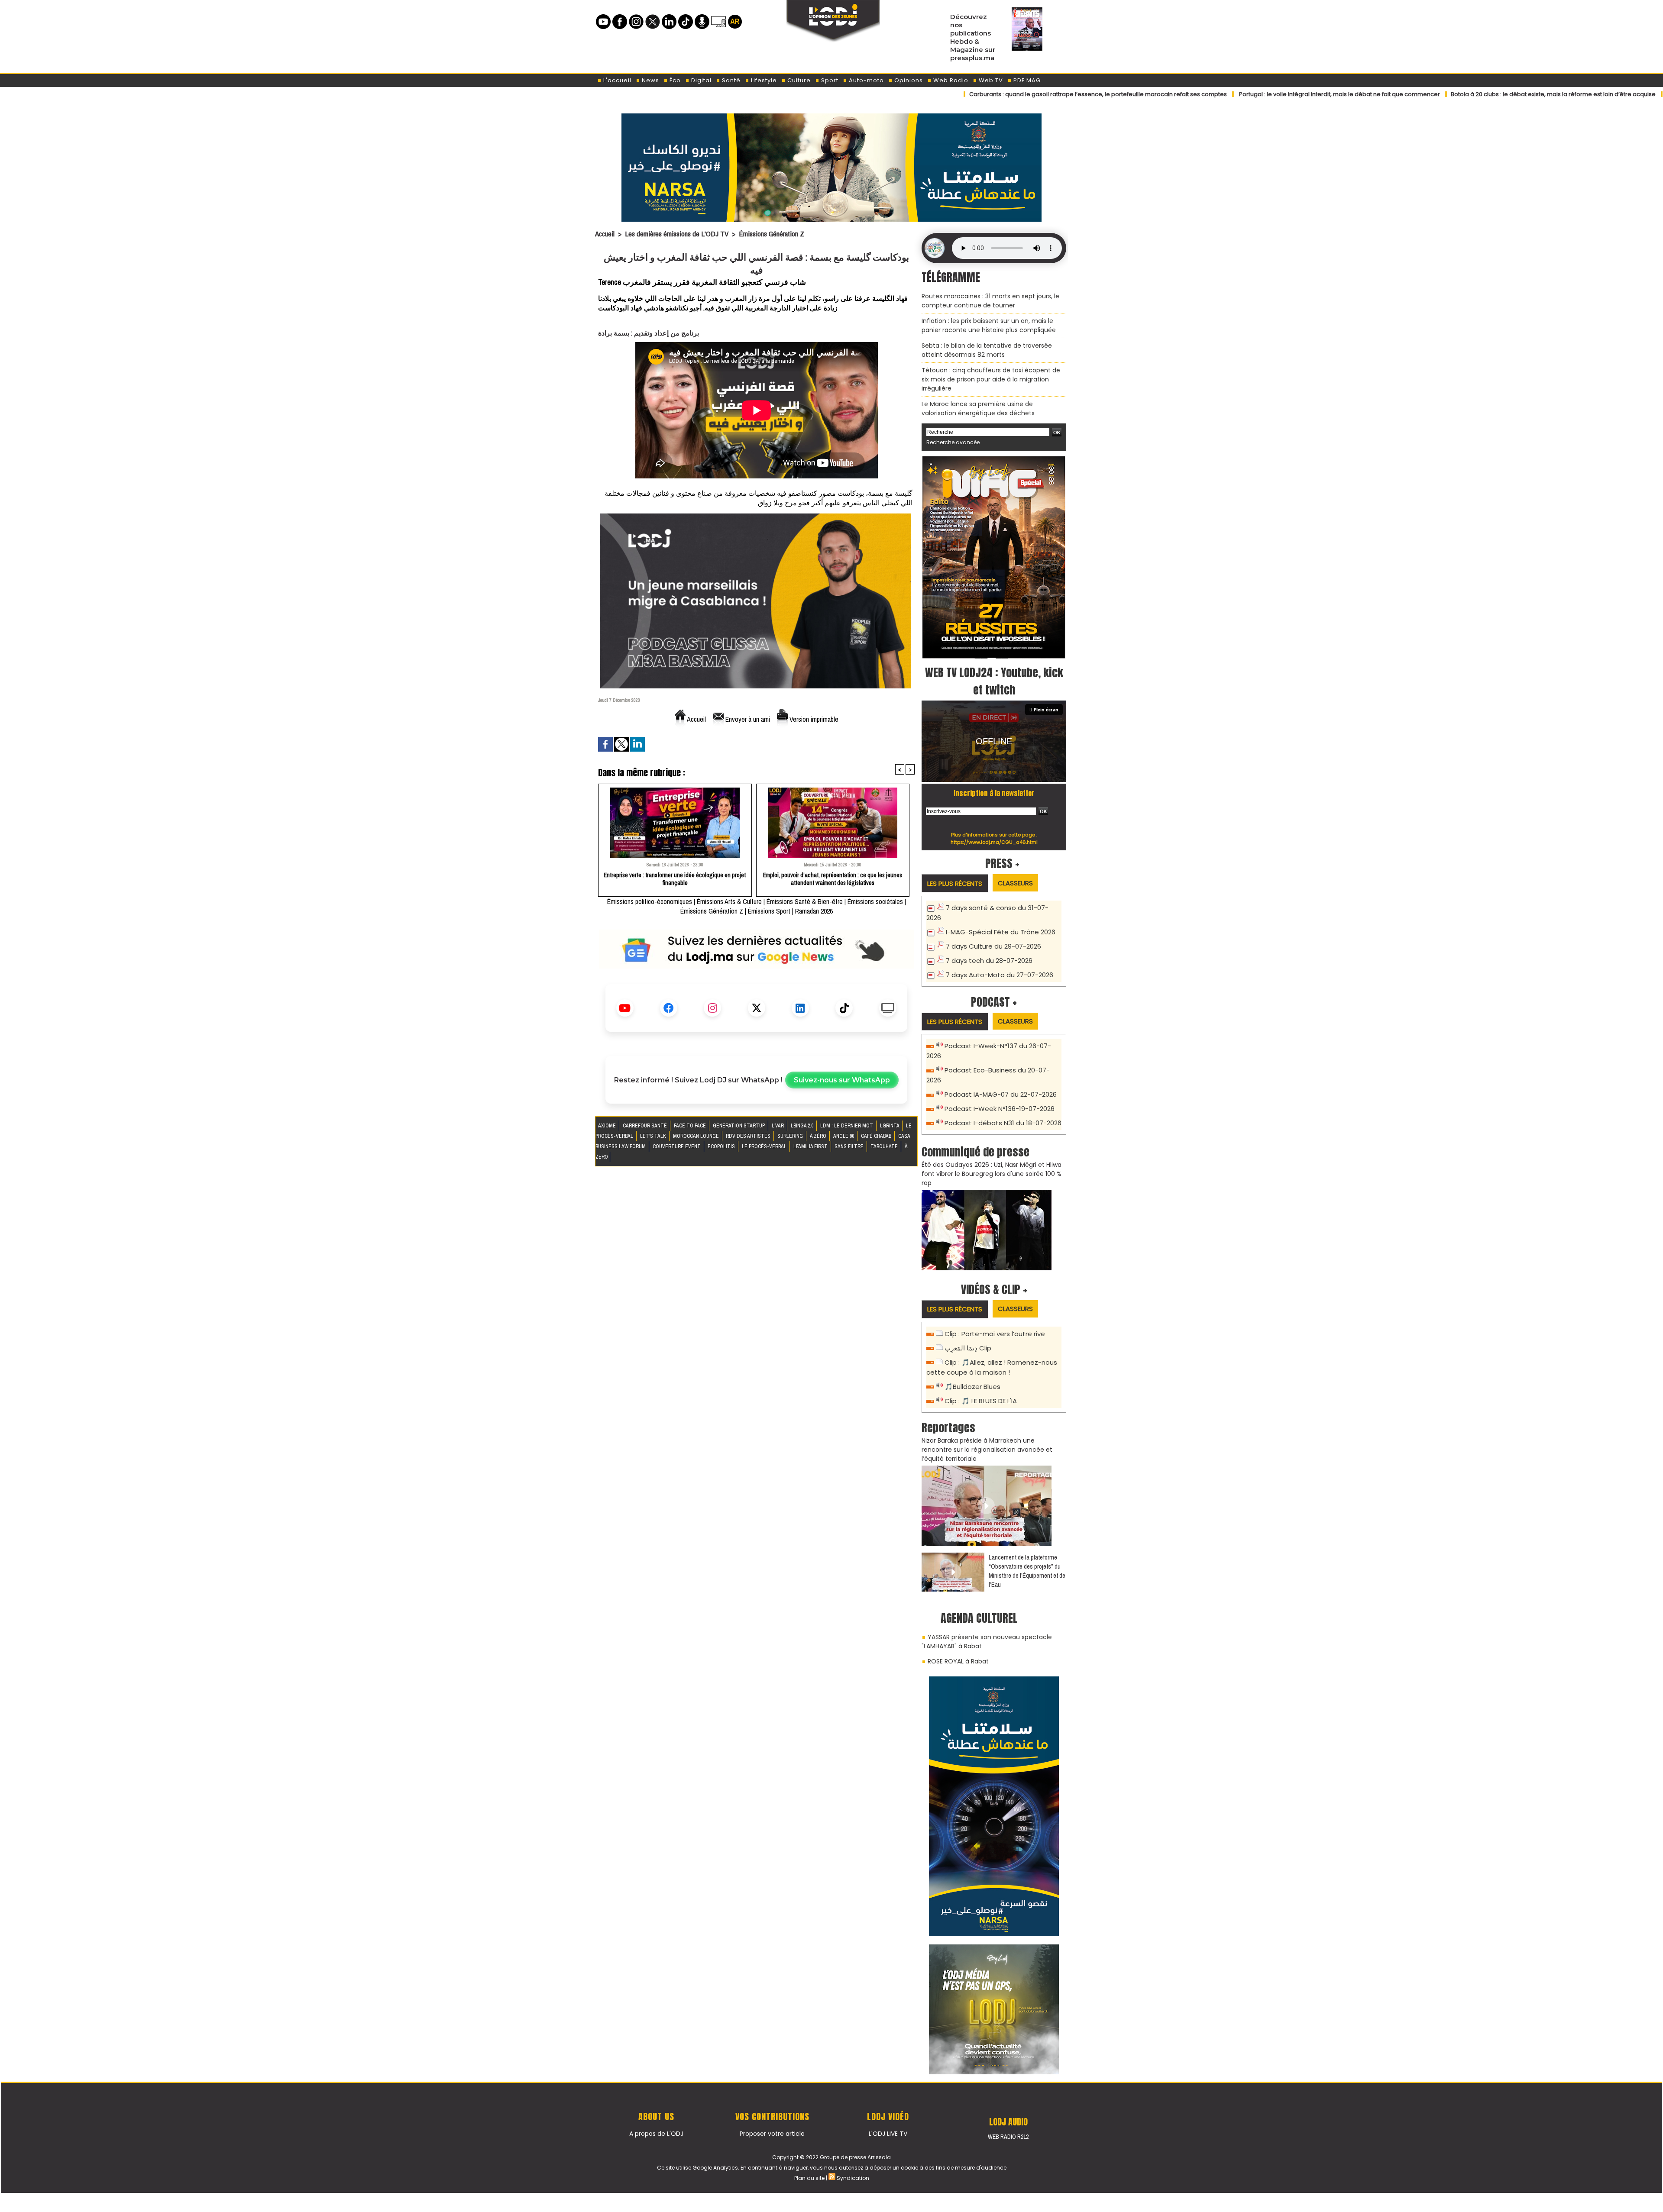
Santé (730, 80)
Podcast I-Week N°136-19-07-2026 (1000, 1109)
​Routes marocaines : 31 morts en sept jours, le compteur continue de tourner (990, 301)
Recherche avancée (953, 442)
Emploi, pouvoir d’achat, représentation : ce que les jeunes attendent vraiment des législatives (833, 879)
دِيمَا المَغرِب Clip (968, 1348)
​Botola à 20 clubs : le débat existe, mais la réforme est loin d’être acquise (1426, 94)
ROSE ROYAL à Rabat (958, 1661)
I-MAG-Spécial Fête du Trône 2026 (1001, 932)
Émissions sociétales (875, 901)
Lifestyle (763, 80)
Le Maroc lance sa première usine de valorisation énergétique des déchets (978, 408)
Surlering (791, 1136)
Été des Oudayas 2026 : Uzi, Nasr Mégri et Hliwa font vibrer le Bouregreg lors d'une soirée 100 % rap (992, 1174)
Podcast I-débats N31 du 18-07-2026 (1003, 1123)
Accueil (605, 234)
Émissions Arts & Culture (729, 901)
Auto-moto (865, 80)
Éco (674, 80)
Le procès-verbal (765, 1146)
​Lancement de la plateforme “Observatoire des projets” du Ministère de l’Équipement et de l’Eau (1027, 1571)
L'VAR (778, 1126)
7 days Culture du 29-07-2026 (993, 946)
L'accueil (616, 80)
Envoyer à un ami (747, 719)
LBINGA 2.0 (803, 1126)
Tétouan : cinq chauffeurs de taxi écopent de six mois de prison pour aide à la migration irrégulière (991, 379)
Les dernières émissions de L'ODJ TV (677, 234)
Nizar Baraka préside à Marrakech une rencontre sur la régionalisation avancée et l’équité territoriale (987, 1450)
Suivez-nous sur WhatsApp (842, 1080)
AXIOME (608, 1126)
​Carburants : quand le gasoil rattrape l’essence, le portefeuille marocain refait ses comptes (971, 94)
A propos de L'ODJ (656, 2134)
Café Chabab (877, 1136)
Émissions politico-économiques (650, 901)
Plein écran (1046, 710)
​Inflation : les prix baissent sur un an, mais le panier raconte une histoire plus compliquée (989, 325)
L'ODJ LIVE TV (888, 2134)
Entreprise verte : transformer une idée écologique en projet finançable (675, 879)
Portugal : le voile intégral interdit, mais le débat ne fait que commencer (1212, 94)
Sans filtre (850, 1146)
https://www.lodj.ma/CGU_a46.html (994, 842)
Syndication (853, 2178)
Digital (700, 80)
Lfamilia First (811, 1146)
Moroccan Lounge (697, 1136)
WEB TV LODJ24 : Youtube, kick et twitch (994, 681)
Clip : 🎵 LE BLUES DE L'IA (981, 1401)
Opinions (908, 80)
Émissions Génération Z (772, 234)
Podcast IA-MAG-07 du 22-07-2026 (1001, 1094)
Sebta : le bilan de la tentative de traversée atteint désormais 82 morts (987, 350)
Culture (798, 80)
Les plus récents (955, 883)
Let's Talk (654, 1136)
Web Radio (950, 80)
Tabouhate (885, 1146)
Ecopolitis (722, 1146)
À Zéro (819, 1136)
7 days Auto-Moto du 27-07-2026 (1000, 975)
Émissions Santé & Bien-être (805, 901)
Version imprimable (813, 719)
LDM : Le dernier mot (847, 1126)
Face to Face (691, 1126)
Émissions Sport (769, 911)
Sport (829, 80)
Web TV (990, 80)
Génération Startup (739, 1126)
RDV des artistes (749, 1136)
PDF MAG (1026, 80)
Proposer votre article (772, 2134)
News (650, 80)
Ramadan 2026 (814, 911)
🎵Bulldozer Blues (972, 1387)
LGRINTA (890, 1126)
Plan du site (809, 2178)
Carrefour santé (645, 1126)
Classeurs (1015, 883)
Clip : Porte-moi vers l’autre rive (995, 1334)
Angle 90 (844, 1136)
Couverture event (677, 1146)
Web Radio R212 (1008, 2137)
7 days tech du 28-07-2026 (989, 961)
